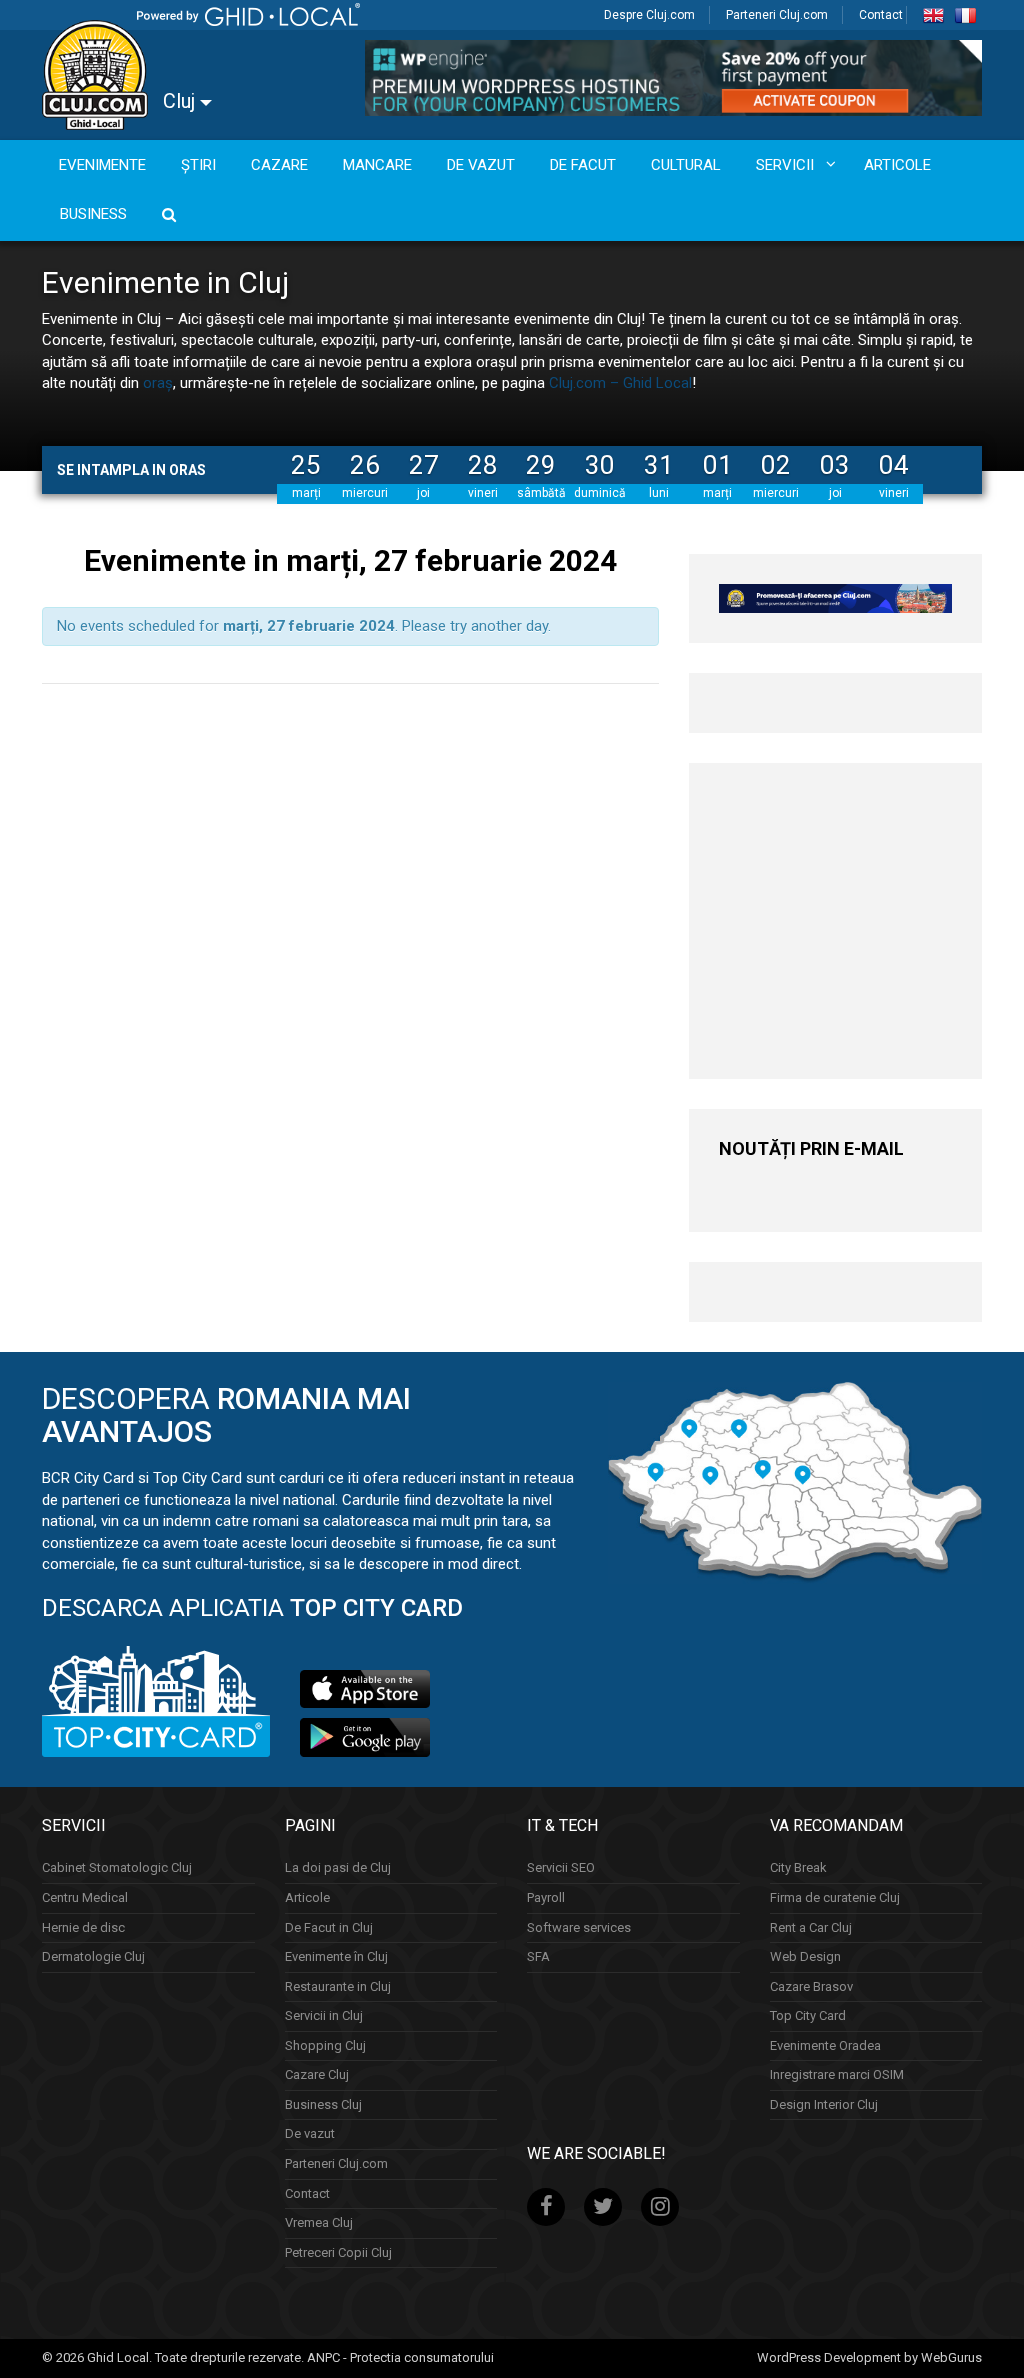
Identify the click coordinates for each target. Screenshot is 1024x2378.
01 (718, 465)
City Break (798, 1867)
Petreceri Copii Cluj (338, 2252)
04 (894, 465)
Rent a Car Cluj (811, 1927)
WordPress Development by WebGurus (869, 2357)
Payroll (546, 1897)
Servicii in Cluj (324, 2015)
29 (541, 465)
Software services (579, 1927)
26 (365, 465)
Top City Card (808, 2015)
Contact (881, 15)
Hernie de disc (83, 1927)
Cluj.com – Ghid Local (620, 383)
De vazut (310, 2133)
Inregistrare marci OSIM (837, 2074)
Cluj (181, 101)
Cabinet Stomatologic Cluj (117, 1867)
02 (776, 465)
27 (424, 465)
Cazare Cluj (317, 2074)
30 (600, 465)
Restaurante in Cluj (338, 1986)
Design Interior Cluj (824, 2104)
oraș (158, 383)
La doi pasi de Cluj (338, 1867)
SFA (538, 1956)
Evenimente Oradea (825, 2045)
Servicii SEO (561, 1867)
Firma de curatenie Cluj (835, 1897)
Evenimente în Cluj (336, 1956)
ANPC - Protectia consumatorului (400, 2357)
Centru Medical (85, 1897)
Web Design (805, 1956)
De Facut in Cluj (329, 1927)
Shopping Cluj (325, 2045)
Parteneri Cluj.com (777, 15)
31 (659, 465)
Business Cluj (323, 2104)
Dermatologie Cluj (93, 1956)
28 (483, 465)
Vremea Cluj (319, 2222)
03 (835, 465)
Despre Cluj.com (649, 15)
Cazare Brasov (811, 1986)
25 (306, 465)
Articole (307, 1897)
